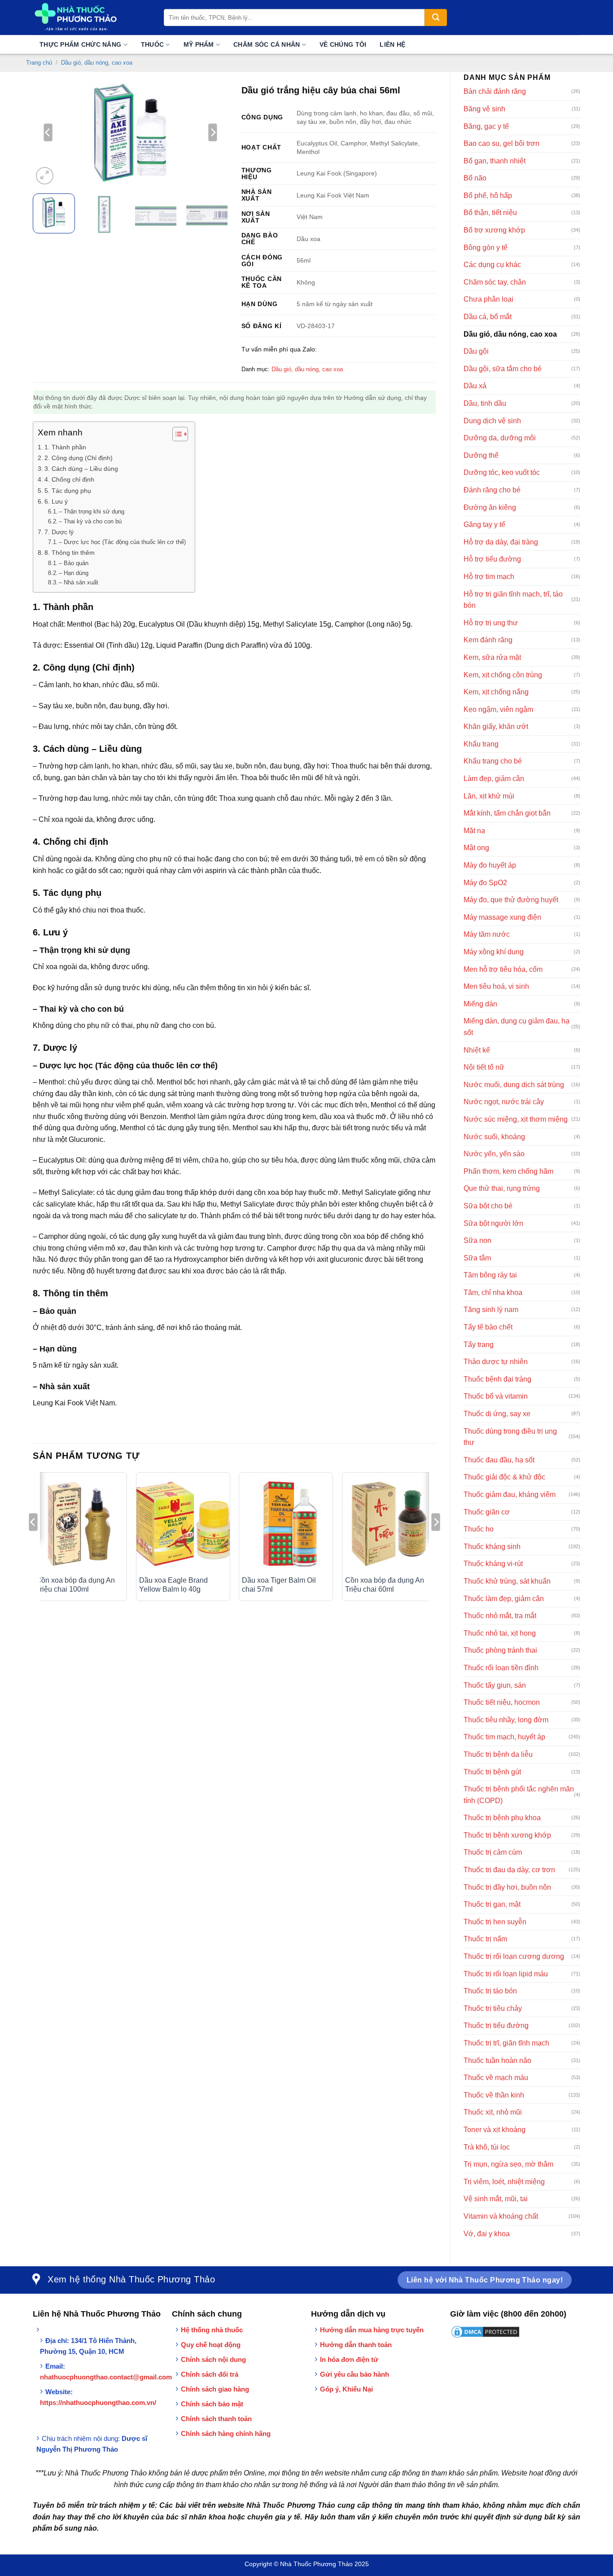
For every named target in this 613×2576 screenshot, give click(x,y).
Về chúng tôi (343, 44)
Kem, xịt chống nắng (496, 692)
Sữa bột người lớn (493, 1223)
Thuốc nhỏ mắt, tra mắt (500, 1616)
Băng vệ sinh (484, 109)
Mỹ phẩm (199, 44)
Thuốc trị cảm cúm (493, 1852)
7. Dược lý (59, 532)
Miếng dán (480, 1004)
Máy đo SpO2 (485, 883)
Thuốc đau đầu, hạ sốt (499, 1460)
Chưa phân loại (488, 299)
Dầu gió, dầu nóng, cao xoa (97, 63)
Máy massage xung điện (502, 917)
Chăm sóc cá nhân (267, 44)
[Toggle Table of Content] (176, 434)
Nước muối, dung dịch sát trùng (514, 1085)
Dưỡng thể (481, 455)
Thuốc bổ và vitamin (496, 1396)
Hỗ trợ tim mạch (489, 577)
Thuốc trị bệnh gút (492, 1772)
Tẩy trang (479, 1345)
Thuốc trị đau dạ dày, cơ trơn (509, 1870)
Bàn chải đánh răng (495, 91)
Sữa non (477, 1240)
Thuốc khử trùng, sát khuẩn (507, 1581)
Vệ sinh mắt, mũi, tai (496, 2199)
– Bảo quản (74, 563)
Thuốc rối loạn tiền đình (501, 1668)
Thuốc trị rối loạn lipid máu (506, 1974)
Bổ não (475, 178)
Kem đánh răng (488, 640)
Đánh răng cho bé (492, 490)
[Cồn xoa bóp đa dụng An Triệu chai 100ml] (80, 1524)
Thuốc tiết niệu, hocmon (502, 1702)
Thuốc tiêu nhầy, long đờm (506, 1720)
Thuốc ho (479, 1529)
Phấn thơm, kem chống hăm (508, 1171)
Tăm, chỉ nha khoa (493, 1292)
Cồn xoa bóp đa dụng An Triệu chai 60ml (385, 1585)
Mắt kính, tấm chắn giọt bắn (507, 813)
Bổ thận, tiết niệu (490, 213)
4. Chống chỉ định (69, 479)
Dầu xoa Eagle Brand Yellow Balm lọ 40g (173, 1585)
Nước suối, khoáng (494, 1137)
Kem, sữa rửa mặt (492, 657)
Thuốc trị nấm (485, 1939)
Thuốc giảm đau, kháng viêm (510, 1494)
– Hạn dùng (74, 573)
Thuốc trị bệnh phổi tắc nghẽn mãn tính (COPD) (519, 1795)
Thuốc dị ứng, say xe (497, 1414)
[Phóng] (45, 176)
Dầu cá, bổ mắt (488, 317)
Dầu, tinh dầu (485, 403)
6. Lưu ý (56, 501)
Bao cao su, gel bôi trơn (501, 143)
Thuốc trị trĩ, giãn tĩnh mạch (506, 2043)
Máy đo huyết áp (490, 865)
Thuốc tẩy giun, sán (495, 1685)
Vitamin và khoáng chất (501, 2216)
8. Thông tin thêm (70, 553)
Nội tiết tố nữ (484, 1067)
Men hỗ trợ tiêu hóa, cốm (503, 969)
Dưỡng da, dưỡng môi (500, 438)
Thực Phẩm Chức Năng (80, 44)
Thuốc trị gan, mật (492, 1904)
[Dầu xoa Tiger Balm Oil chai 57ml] (286, 1524)
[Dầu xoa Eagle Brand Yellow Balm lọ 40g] (183, 1524)
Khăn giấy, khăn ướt (496, 726)
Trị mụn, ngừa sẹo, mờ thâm (508, 2164)
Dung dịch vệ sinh (492, 421)
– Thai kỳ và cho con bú (90, 521)
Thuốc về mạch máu (496, 2078)
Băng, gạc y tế (486, 126)
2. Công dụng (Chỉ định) (79, 458)
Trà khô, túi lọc (487, 2147)
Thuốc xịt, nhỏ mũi (493, 2112)
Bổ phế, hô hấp (488, 195)
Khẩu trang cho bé (493, 761)
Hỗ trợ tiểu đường (492, 559)
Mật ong (476, 848)
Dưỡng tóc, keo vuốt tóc (502, 472)
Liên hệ (392, 44)
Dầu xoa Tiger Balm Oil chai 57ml (279, 1585)
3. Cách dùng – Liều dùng (81, 469)
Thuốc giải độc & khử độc (504, 1477)
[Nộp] (436, 18)
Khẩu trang (481, 744)
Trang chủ (39, 63)
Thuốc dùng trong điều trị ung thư (510, 1437)
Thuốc (152, 44)
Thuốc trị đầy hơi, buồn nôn (507, 1887)
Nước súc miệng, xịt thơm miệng (516, 1119)
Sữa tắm (477, 1258)
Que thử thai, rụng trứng (502, 1188)
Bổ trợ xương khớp (494, 230)
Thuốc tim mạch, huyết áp (504, 1737)
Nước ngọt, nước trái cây (504, 1102)
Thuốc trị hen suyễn (495, 1922)
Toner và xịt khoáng (495, 2130)
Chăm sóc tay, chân (495, 282)
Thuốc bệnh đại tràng (497, 1379)
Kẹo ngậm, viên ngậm (498, 709)
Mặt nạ (474, 831)
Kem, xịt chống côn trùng (503, 675)
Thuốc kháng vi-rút (493, 1564)
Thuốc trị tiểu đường (496, 2025)
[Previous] (48, 132)
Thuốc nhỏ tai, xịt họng (500, 1633)
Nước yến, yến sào (494, 1154)
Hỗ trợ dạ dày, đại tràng (501, 542)
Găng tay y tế (484, 524)
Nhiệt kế (477, 1050)
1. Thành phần (65, 447)
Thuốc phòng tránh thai (500, 1650)
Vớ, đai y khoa (487, 2234)
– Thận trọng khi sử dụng (92, 511)
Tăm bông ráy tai (490, 1275)
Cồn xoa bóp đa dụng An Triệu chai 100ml (75, 1585)
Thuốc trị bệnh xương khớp (507, 1835)
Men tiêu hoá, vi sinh (496, 986)
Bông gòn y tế (486, 248)
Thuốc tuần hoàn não (497, 2060)
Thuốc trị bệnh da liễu (498, 1754)
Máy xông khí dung (494, 952)
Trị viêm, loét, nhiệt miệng (504, 2182)
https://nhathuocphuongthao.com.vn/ (98, 2403)
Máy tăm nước (487, 934)
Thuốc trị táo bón (490, 1991)
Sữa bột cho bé (488, 1206)
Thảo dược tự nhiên (496, 1362)
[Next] (213, 132)
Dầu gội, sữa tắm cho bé (503, 369)
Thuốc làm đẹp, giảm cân (504, 1599)
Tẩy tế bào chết (488, 1327)
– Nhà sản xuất (79, 582)
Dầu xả (475, 386)
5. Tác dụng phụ (68, 491)
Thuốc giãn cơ (487, 1512)
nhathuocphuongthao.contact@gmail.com (106, 2377)
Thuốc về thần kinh (494, 2095)
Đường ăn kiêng (490, 507)
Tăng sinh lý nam (491, 1310)
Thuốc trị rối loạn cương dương (514, 1956)
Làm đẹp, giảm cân (494, 779)
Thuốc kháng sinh (492, 1547)
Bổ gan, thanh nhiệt (495, 161)
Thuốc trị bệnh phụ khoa (502, 1818)
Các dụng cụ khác (492, 265)
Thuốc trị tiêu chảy (493, 2008)
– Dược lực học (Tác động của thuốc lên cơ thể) (122, 542)
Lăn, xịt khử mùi (489, 796)
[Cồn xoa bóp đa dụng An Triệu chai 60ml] (389, 1524)
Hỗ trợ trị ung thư (491, 623)
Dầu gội (476, 351)
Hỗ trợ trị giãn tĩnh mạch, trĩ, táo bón (513, 600)
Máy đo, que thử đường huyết (511, 900)
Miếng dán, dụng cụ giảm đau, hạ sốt (517, 1027)
